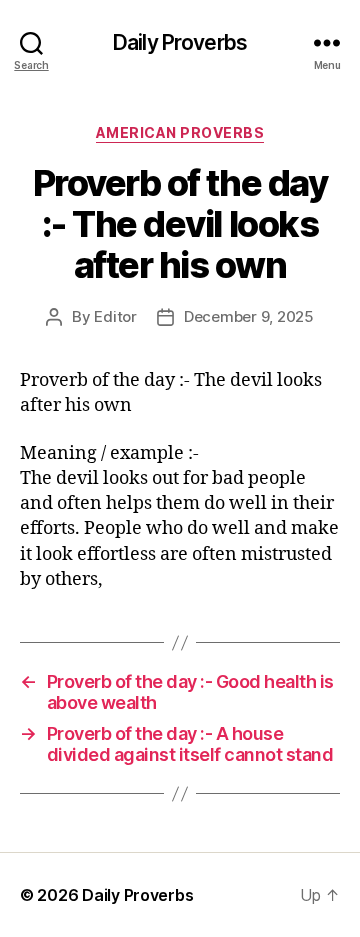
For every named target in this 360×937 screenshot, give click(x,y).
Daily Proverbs (180, 42)
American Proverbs (180, 132)
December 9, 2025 (249, 316)
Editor (115, 316)
